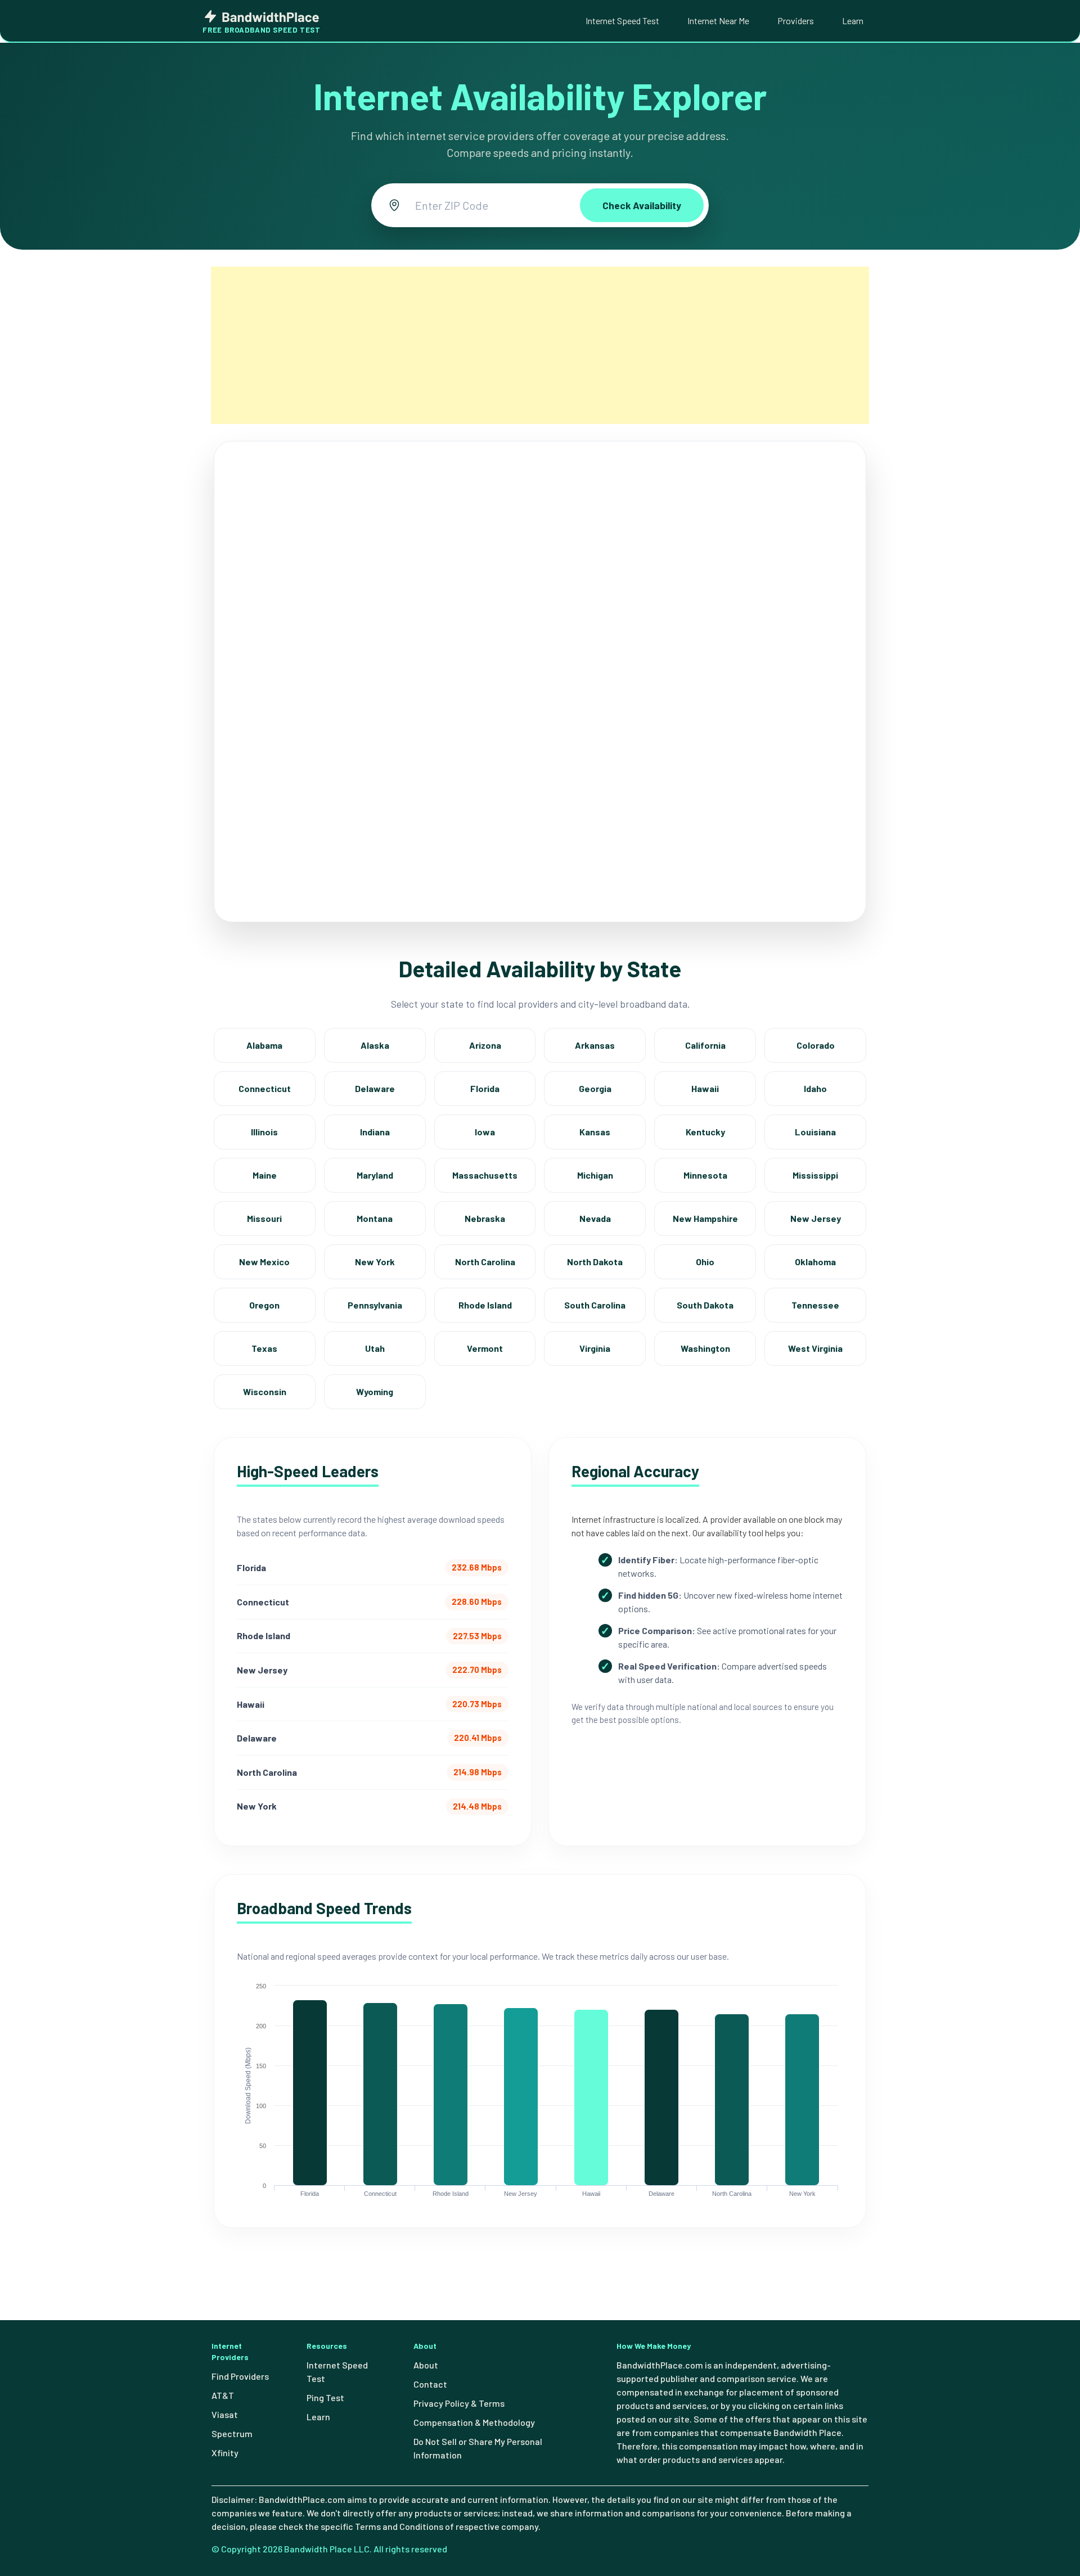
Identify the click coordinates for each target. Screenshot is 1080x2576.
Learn (853, 21)
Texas (264, 1348)
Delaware (375, 1088)
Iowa (485, 1132)
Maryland (375, 1175)
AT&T (223, 2395)
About (426, 2365)
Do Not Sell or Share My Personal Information (478, 2448)
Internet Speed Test (622, 21)
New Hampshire (705, 1218)
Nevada (595, 1218)
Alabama (264, 1045)
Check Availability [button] (642, 205)
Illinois (264, 1132)
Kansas (595, 1132)
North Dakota (595, 1262)
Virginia (595, 1348)
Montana (375, 1218)
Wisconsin (265, 1391)
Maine (265, 1175)
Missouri (264, 1218)
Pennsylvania (375, 1305)
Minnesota (705, 1175)
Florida (485, 1088)
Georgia (595, 1088)
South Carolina (595, 1305)
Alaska (375, 1045)
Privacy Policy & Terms (459, 2403)
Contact (430, 2384)
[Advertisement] (540, 345)
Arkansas (595, 1045)
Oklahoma (815, 1262)
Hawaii (705, 1088)
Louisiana (815, 1132)
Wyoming (375, 1391)
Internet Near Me (718, 21)
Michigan (595, 1175)
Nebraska (485, 1218)
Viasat (225, 2414)
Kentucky (705, 1132)
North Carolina (485, 1262)
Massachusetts (485, 1175)
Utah (375, 1348)
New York (375, 1262)
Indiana (375, 1132)
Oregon (264, 1305)
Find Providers (240, 2376)
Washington (705, 1348)
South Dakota (705, 1305)
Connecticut (265, 1088)
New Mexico (264, 1262)
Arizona (485, 1045)
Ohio (705, 1262)
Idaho (815, 1088)
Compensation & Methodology (474, 2422)
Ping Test (325, 2397)
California (705, 1045)
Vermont (485, 1348)
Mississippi (815, 1175)
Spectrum (232, 2433)
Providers (796, 21)
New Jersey (816, 1218)
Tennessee (815, 1305)
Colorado (816, 1045)
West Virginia (815, 1348)
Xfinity (225, 2453)
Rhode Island (485, 1305)
